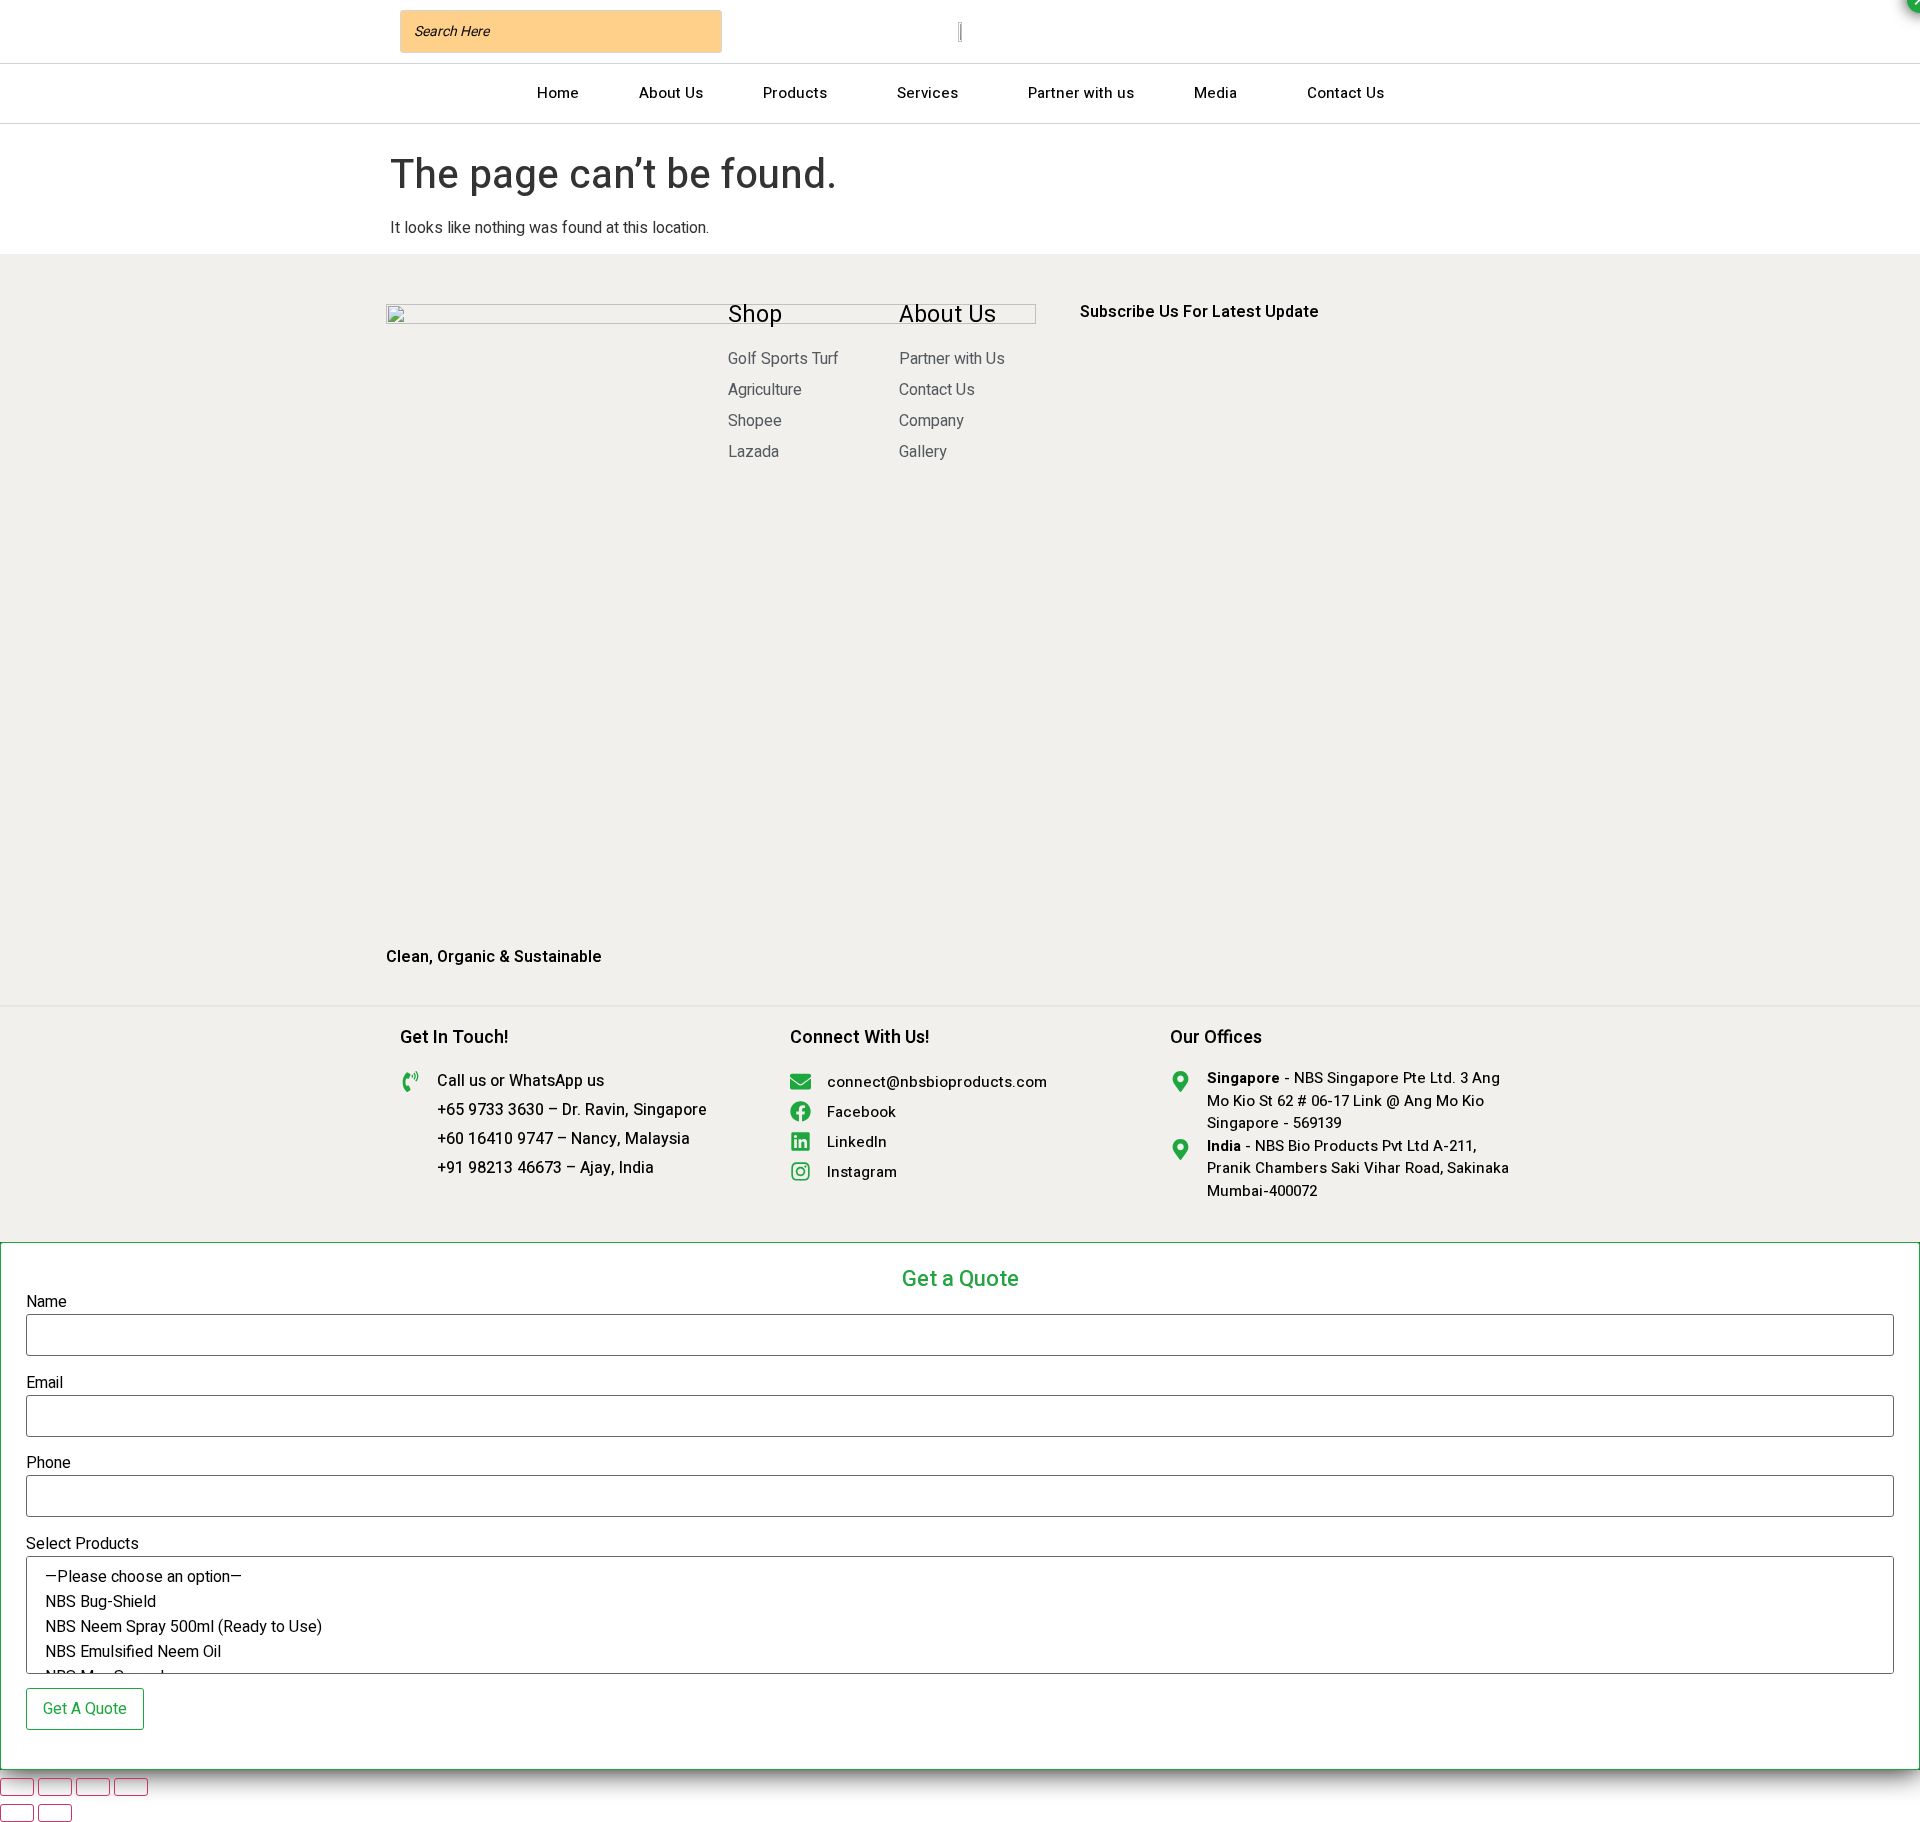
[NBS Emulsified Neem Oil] (960, 1652)
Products (795, 93)
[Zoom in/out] (17, 1787)
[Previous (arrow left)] (17, 1813)
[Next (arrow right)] (55, 1813)
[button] (800, 93)
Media (1215, 93)
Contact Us (1345, 93)
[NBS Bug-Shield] (960, 1602)
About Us (671, 93)
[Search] (701, 31)
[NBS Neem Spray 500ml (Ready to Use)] (960, 1627)
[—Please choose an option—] (960, 1577)
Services (927, 93)
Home (558, 93)
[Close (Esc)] (131, 1787)
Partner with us (1081, 93)
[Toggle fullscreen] (55, 1787)
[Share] (93, 1787)
